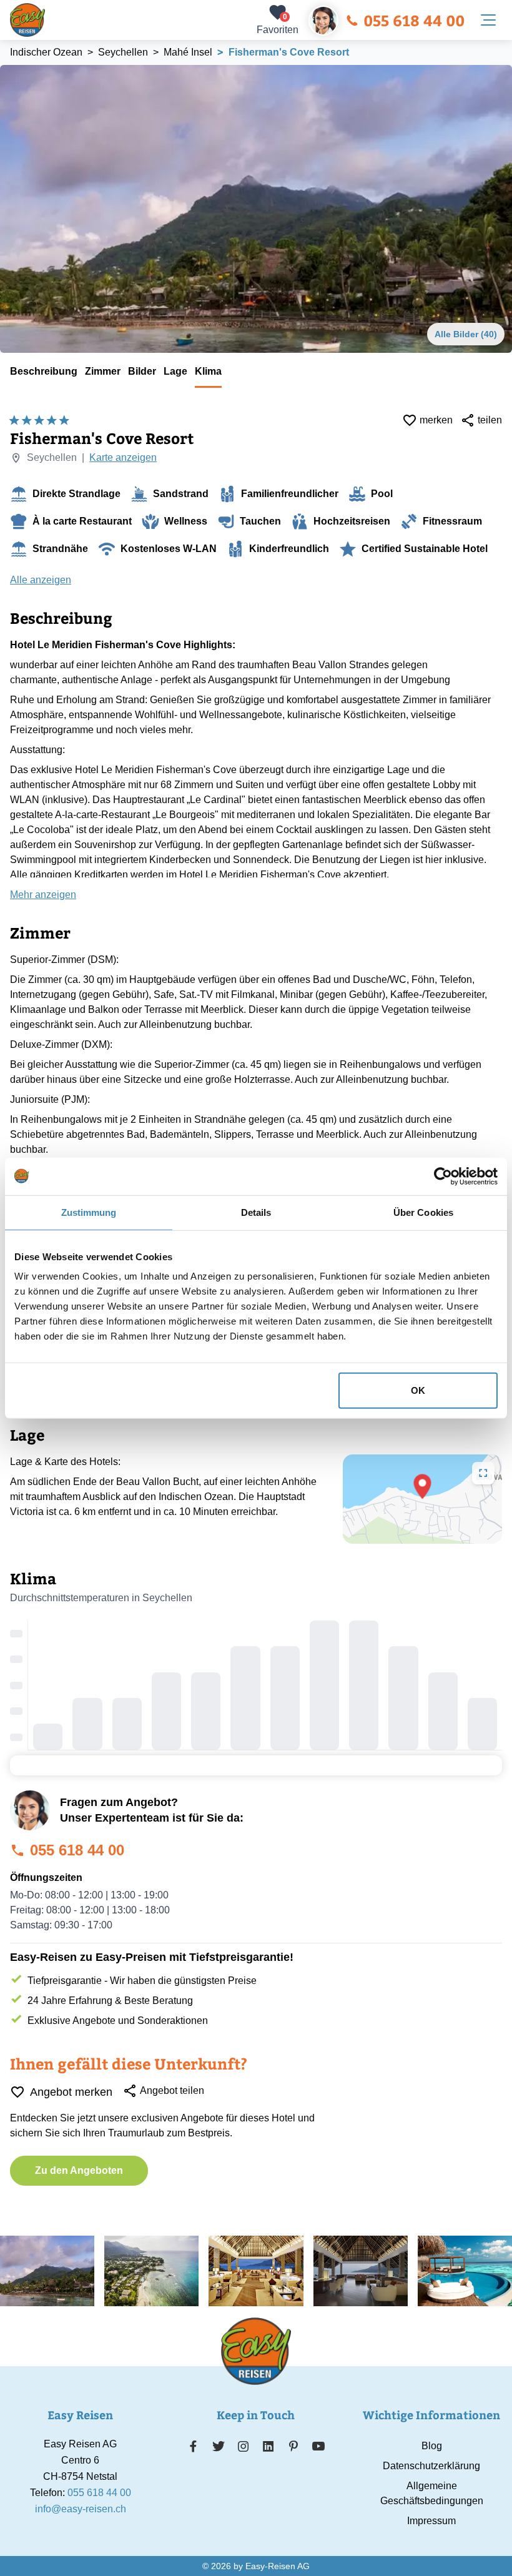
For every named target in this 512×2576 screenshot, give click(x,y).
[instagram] (244, 2446)
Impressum (431, 2521)
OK (418, 1390)
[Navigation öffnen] (488, 20)
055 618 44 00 (414, 20)
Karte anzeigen (123, 457)
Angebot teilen (172, 2090)
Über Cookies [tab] (423, 1212)
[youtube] (318, 2446)
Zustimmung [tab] (89, 1212)
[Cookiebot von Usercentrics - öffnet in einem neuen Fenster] (443, 1176)
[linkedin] (268, 2446)
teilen (490, 420)
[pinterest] (293, 2446)
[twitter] (219, 2446)
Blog (432, 2446)
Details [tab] (256, 1212)
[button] (423, 1486)
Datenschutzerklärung (431, 2466)
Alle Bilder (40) (466, 334)
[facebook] (193, 2446)
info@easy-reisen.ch (81, 2509)
